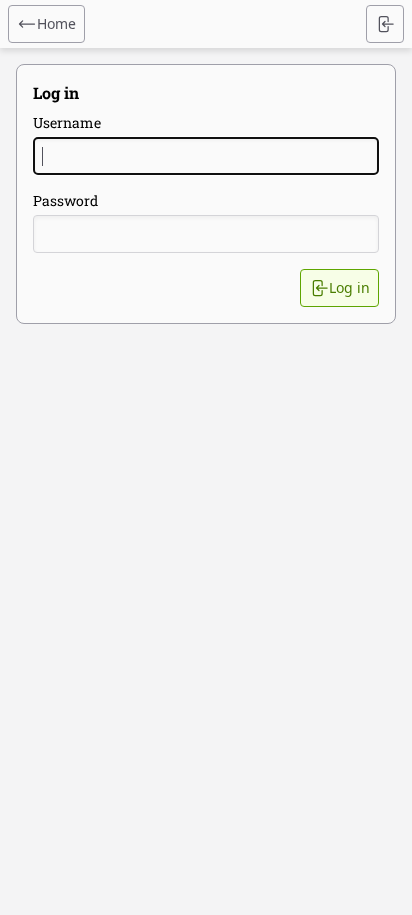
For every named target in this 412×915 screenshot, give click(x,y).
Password (65, 200)
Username (67, 122)
